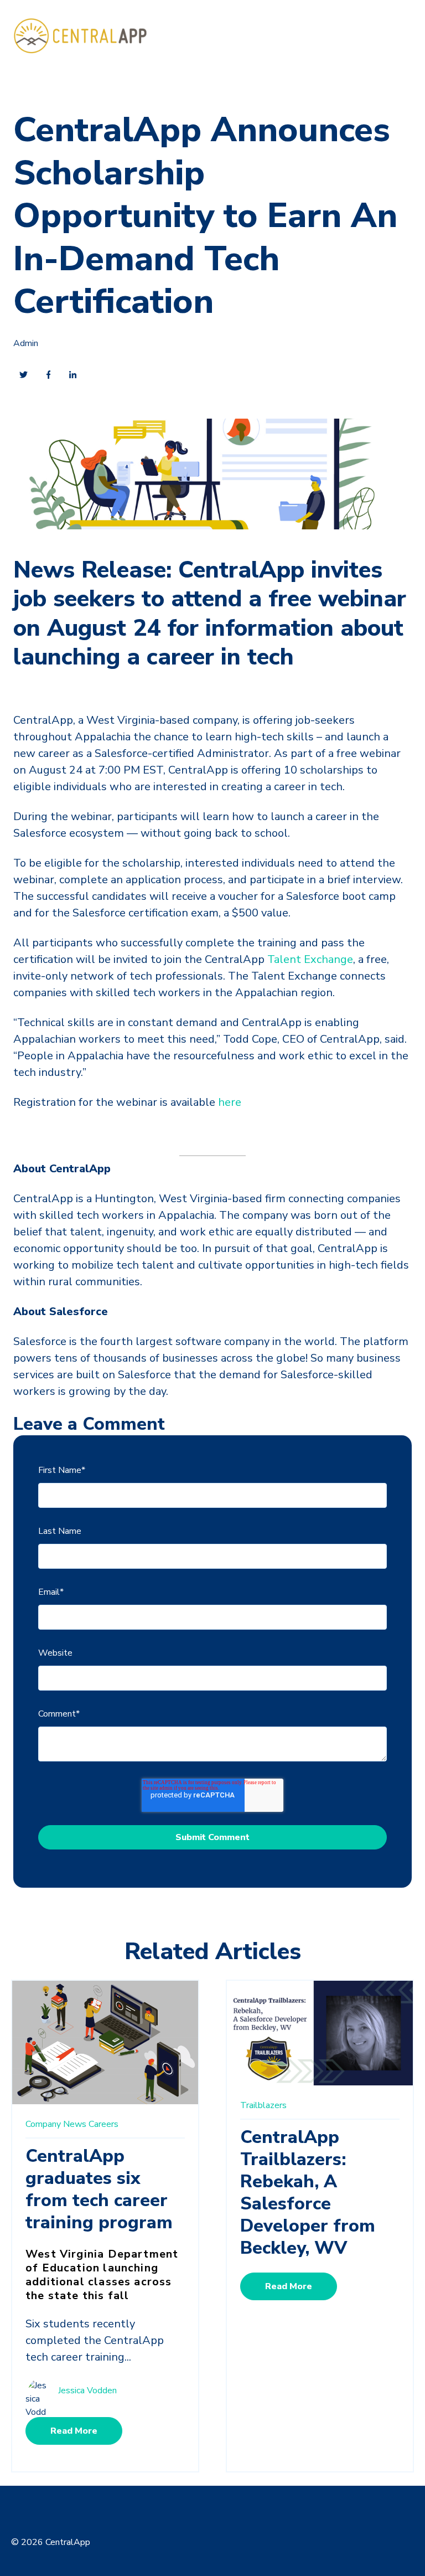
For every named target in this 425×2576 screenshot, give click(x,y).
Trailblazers (263, 2105)
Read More (74, 2431)
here (230, 1102)
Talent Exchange (310, 959)
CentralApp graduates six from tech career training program (99, 2189)
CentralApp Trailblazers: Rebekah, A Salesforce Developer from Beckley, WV (308, 2193)
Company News (56, 2124)
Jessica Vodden (87, 2391)
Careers (103, 2124)
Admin (26, 343)
